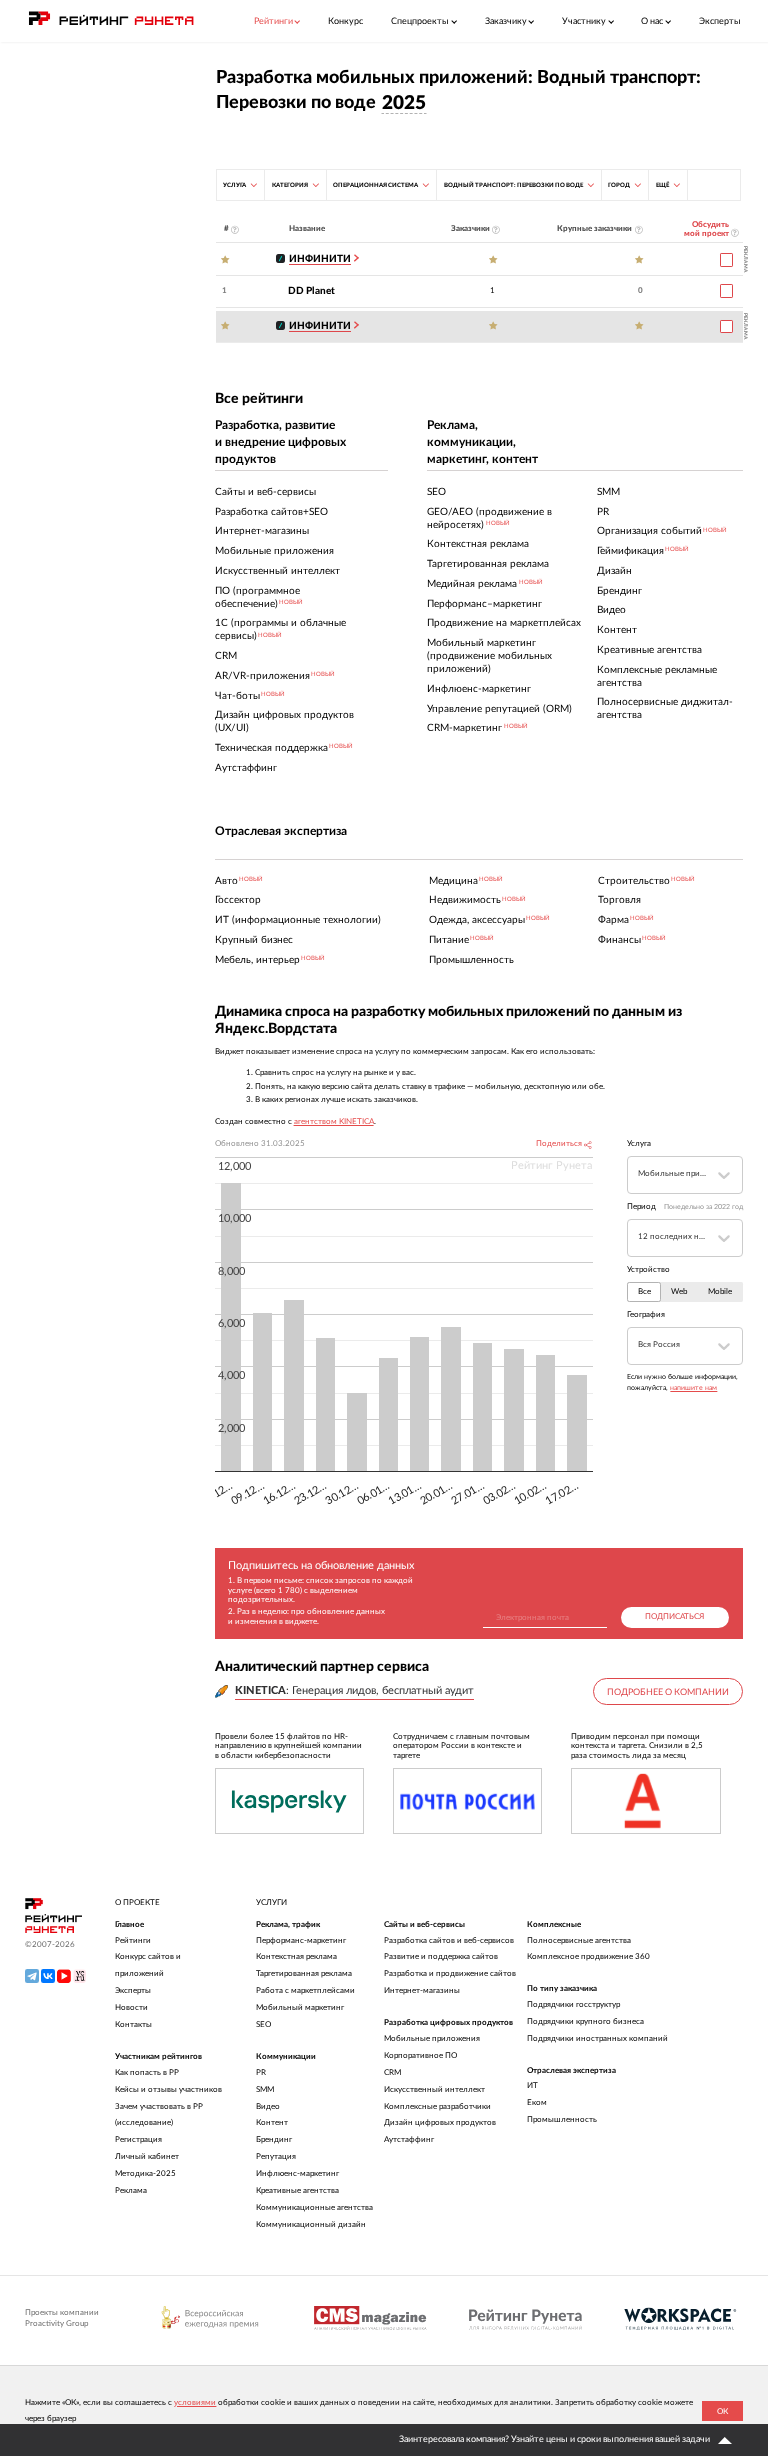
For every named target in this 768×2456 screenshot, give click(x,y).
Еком (537, 2102)
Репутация (276, 2156)
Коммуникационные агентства (314, 2207)
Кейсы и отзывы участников (168, 2089)
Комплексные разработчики (437, 2106)
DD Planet (311, 291)
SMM (265, 2089)
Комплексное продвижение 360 (588, 1956)
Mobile (720, 1292)
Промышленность (562, 2119)
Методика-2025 (145, 2173)
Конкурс (345, 21)
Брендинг (274, 2139)
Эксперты (720, 21)
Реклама (131, 2190)
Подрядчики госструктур (573, 2004)
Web (679, 1292)
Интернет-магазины (422, 1990)
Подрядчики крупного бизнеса (585, 2021)
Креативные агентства (297, 2190)
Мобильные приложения (432, 2038)
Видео (268, 2106)
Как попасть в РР (147, 2072)
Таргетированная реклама (304, 1973)
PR (261, 2072)
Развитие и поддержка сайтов (441, 1956)
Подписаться (674, 1617)
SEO (263, 2024)
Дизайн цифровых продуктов (440, 2122)
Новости (131, 2007)
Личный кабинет (147, 2156)
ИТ (532, 2085)
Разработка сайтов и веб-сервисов (449, 1940)
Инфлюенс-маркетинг (297, 2173)
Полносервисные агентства (579, 1940)
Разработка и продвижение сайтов (450, 1973)
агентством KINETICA (334, 1122)
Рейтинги (133, 1940)
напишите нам (693, 1388)
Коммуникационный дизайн (311, 2224)
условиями (195, 2402)
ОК (722, 2411)
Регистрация (138, 2139)
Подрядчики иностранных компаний (597, 2038)
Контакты (133, 2024)
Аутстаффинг (409, 2139)
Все (644, 1292)
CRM (392, 2072)
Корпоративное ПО (420, 2055)
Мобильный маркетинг (300, 2007)
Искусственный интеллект (434, 2089)
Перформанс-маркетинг (301, 1940)
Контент (272, 2122)
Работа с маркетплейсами (305, 1990)
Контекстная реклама (296, 1956)
